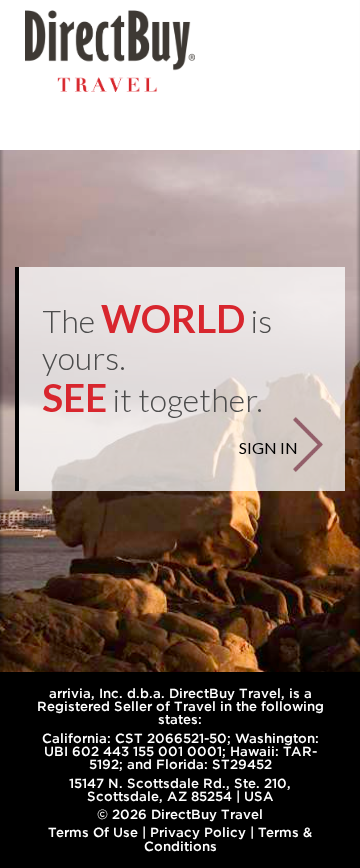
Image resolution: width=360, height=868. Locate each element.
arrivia (70, 693)
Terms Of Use (93, 832)
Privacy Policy (198, 832)
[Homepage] (110, 51)
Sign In (268, 447)
